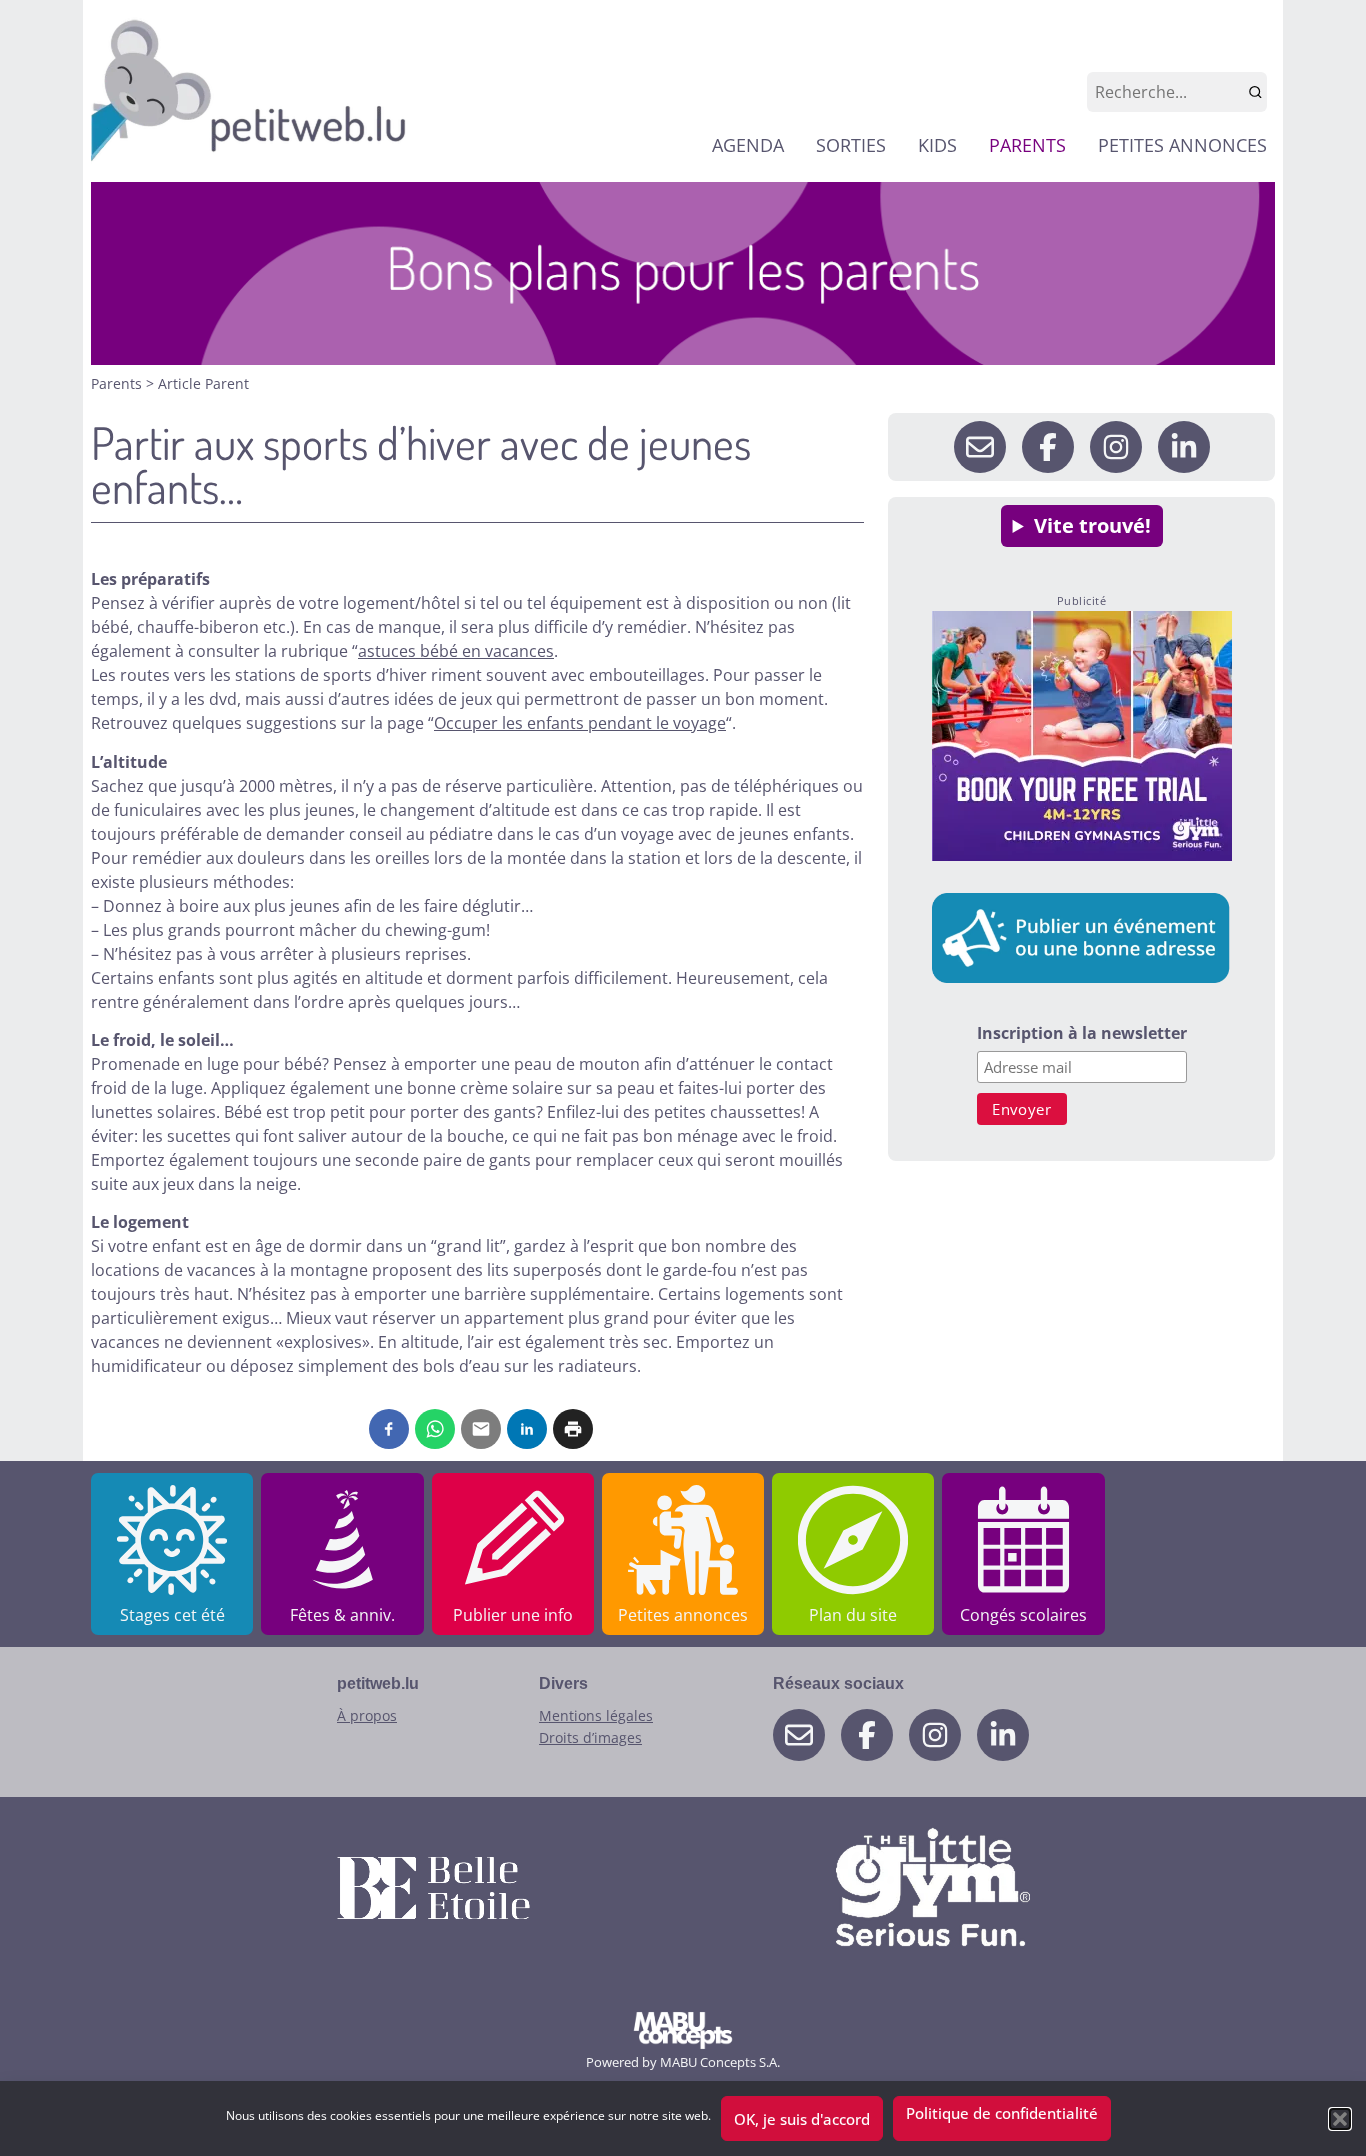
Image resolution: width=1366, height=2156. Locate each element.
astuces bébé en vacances (456, 651)
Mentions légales (596, 1715)
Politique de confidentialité (1002, 2113)
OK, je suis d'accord (802, 2119)
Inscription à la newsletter (1082, 1034)
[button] (1340, 2119)
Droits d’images (590, 1737)
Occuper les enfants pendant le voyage (580, 723)
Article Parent (203, 383)
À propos (367, 1715)
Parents (118, 383)
